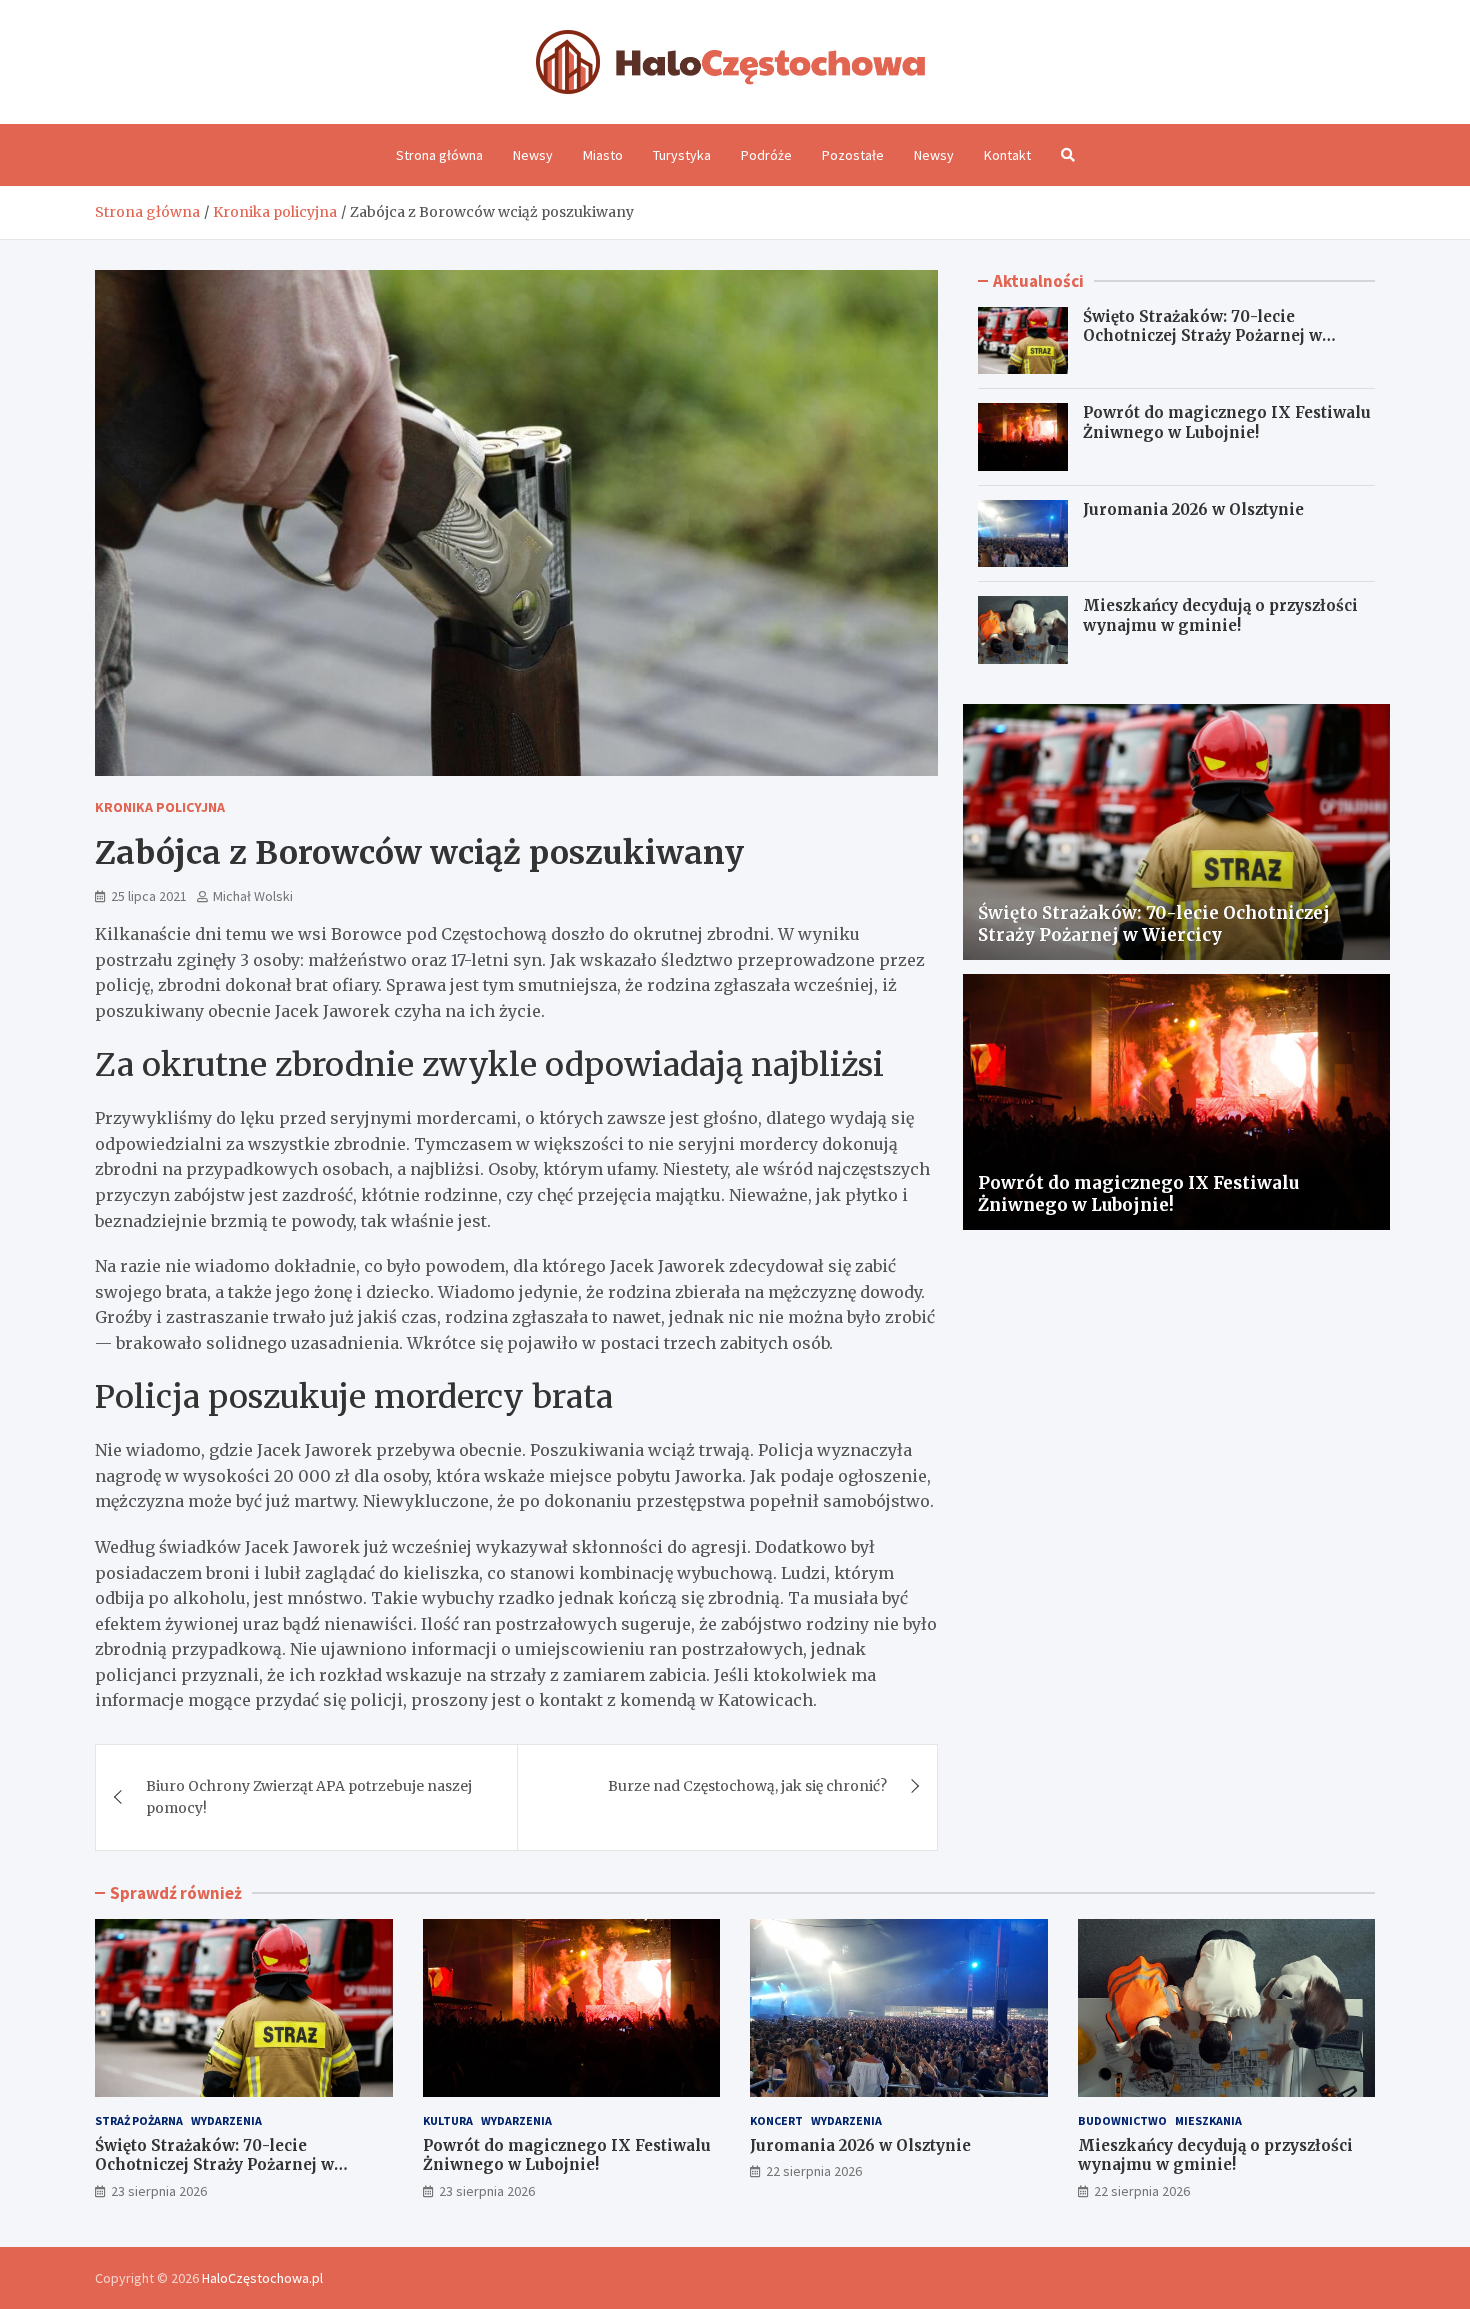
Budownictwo (1122, 2120)
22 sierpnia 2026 (814, 2171)
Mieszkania (1208, 2120)
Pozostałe (853, 155)
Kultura (448, 2120)
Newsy (533, 155)
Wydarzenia (226, 2120)
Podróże (766, 155)
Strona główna (439, 155)
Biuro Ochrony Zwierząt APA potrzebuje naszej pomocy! (309, 1797)
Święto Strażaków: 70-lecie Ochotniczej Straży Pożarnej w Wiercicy (1202, 336)
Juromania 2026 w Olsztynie (1193, 509)
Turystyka (682, 155)
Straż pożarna (139, 2120)
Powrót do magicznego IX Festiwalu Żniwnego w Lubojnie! (1227, 422)
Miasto (603, 155)
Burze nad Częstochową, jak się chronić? (747, 1786)
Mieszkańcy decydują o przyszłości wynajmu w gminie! (1220, 615)
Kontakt (1007, 155)
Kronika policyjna (160, 807)
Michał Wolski (253, 896)
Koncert (776, 2120)
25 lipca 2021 (149, 896)
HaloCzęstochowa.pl (262, 2278)
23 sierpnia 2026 (159, 2191)
